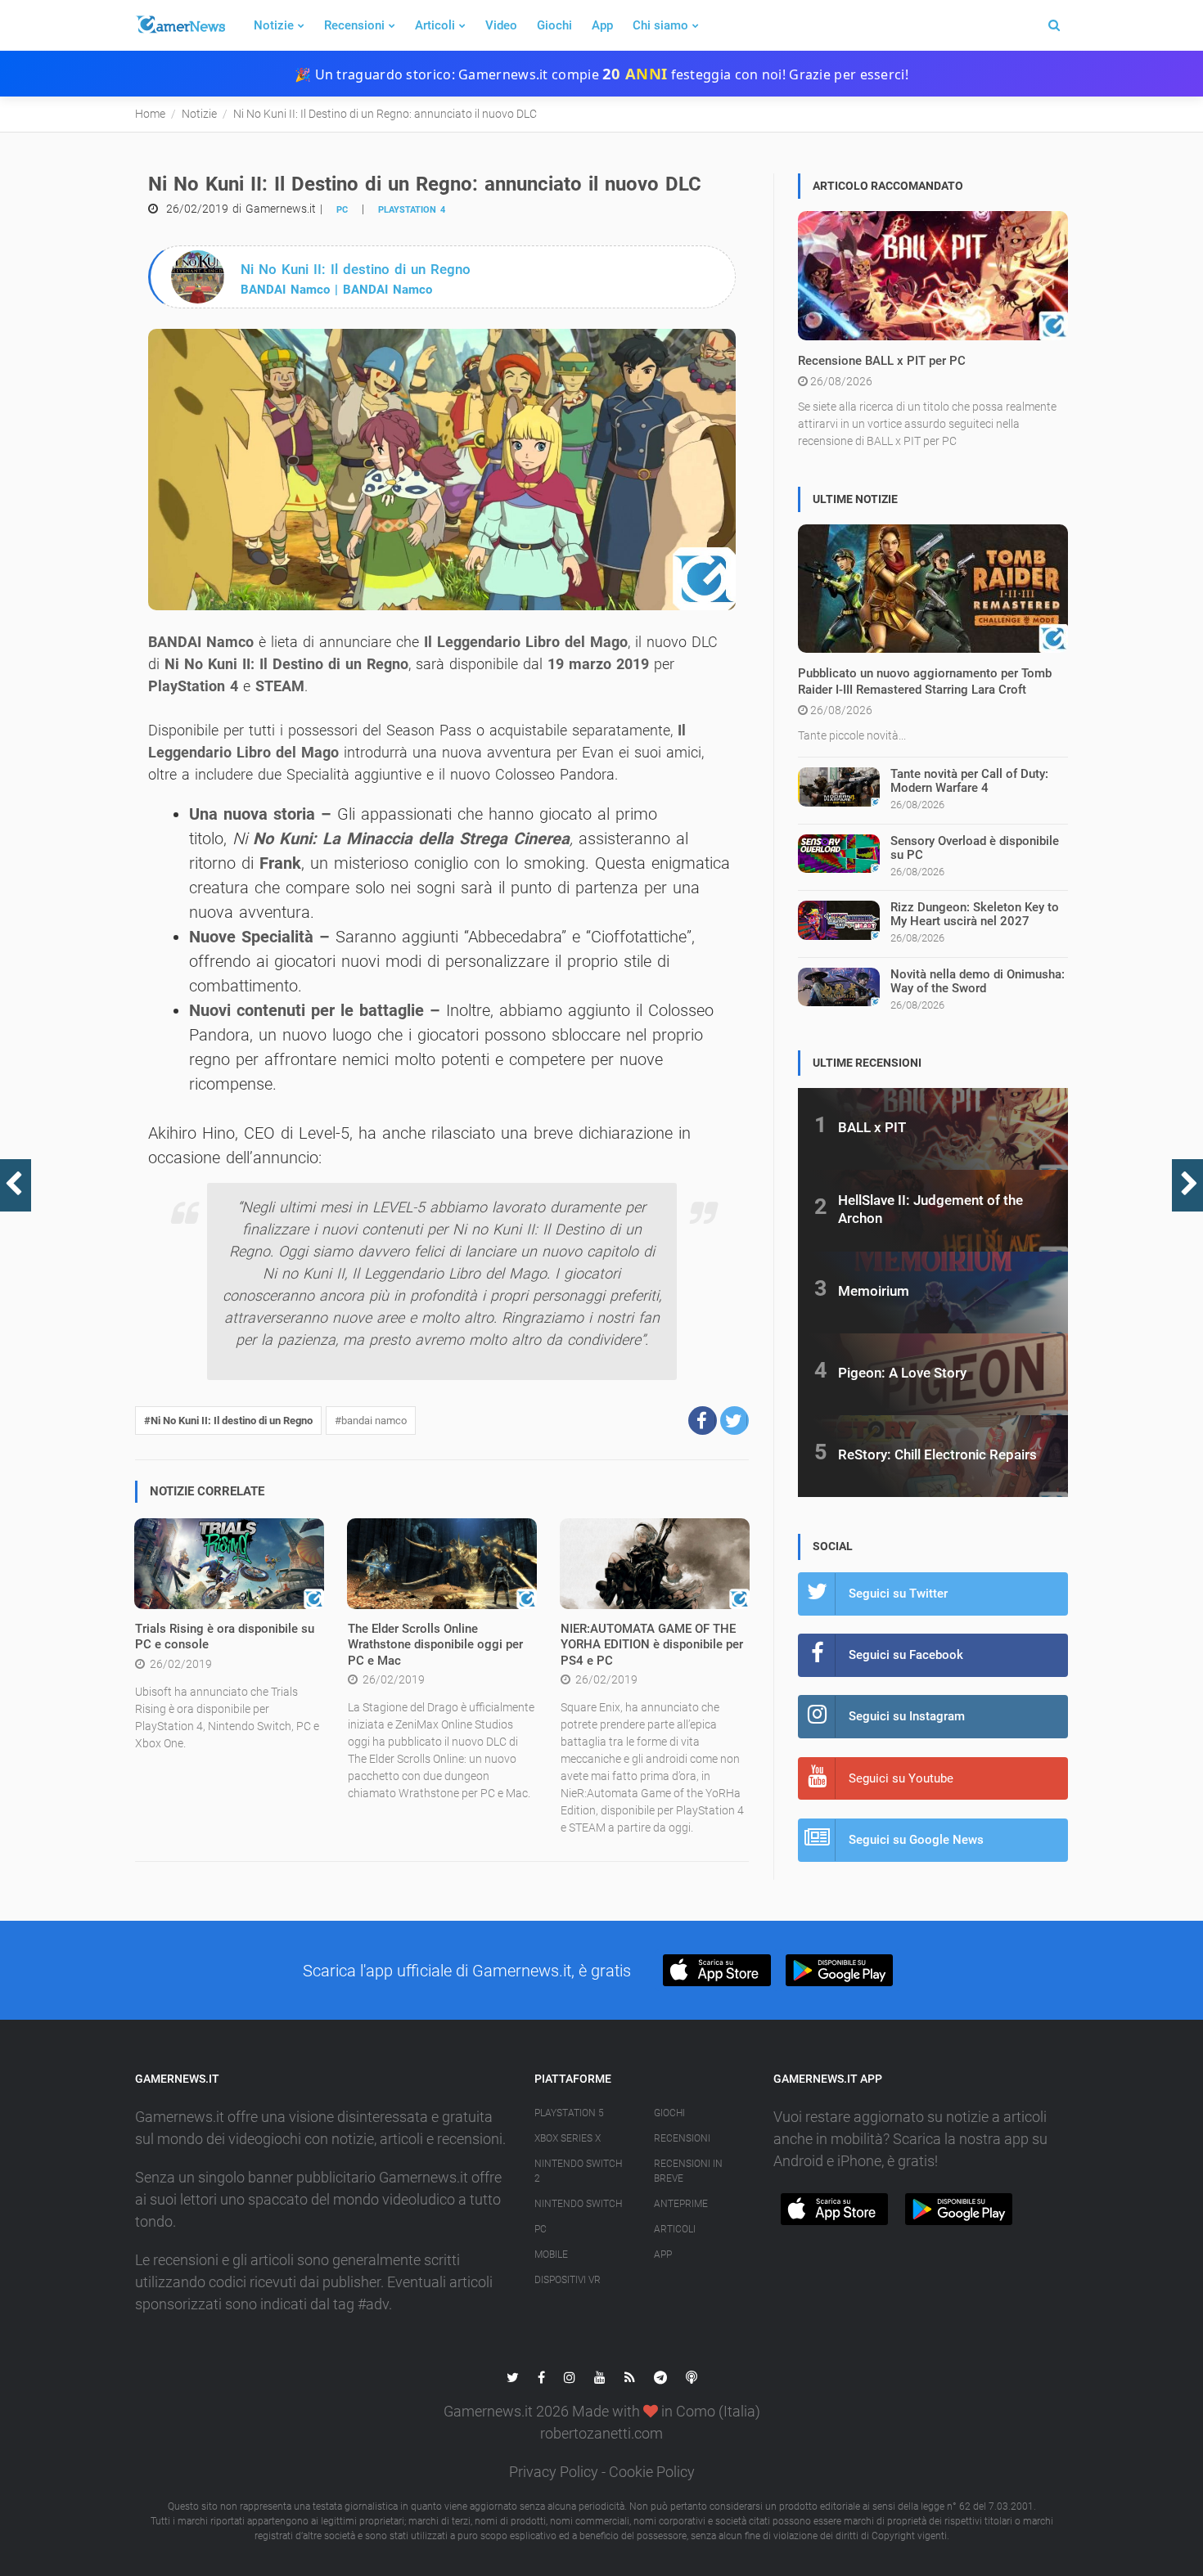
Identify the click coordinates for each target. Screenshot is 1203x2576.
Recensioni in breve (688, 2171)
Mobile (551, 2255)
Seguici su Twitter (898, 1594)
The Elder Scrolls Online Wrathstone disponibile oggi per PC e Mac (435, 1645)
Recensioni (354, 25)
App (602, 25)
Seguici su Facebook (906, 1655)
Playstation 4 (412, 210)
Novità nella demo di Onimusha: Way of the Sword (978, 981)
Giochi (554, 25)
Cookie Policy (652, 2472)
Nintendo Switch (578, 2204)
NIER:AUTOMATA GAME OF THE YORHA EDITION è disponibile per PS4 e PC (652, 1645)
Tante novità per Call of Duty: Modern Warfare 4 (969, 781)
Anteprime (681, 2204)
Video (501, 25)
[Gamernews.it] (180, 25)
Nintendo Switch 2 (578, 2171)
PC (342, 210)
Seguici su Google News (916, 1840)
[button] (703, 1421)
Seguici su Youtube (901, 1778)
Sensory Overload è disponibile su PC (975, 848)
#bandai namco (371, 1421)
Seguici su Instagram (907, 1716)
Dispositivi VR (568, 2280)
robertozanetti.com (601, 2433)
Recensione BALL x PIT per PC (882, 361)
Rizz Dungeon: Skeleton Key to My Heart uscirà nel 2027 (975, 914)
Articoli (435, 25)
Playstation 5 (569, 2113)
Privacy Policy (554, 2472)
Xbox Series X (568, 2138)
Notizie (274, 25)
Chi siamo (660, 25)
